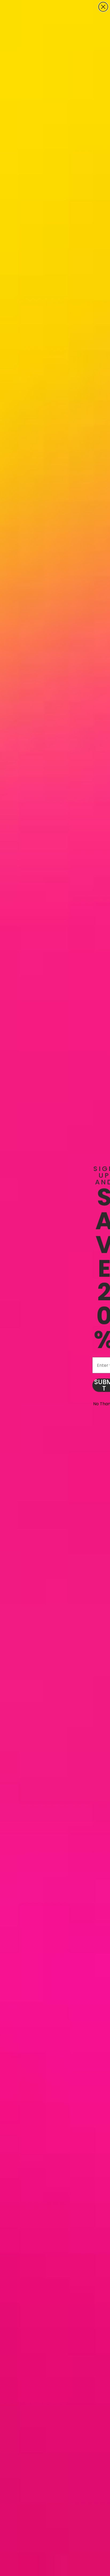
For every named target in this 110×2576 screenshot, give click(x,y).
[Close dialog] (103, 7)
